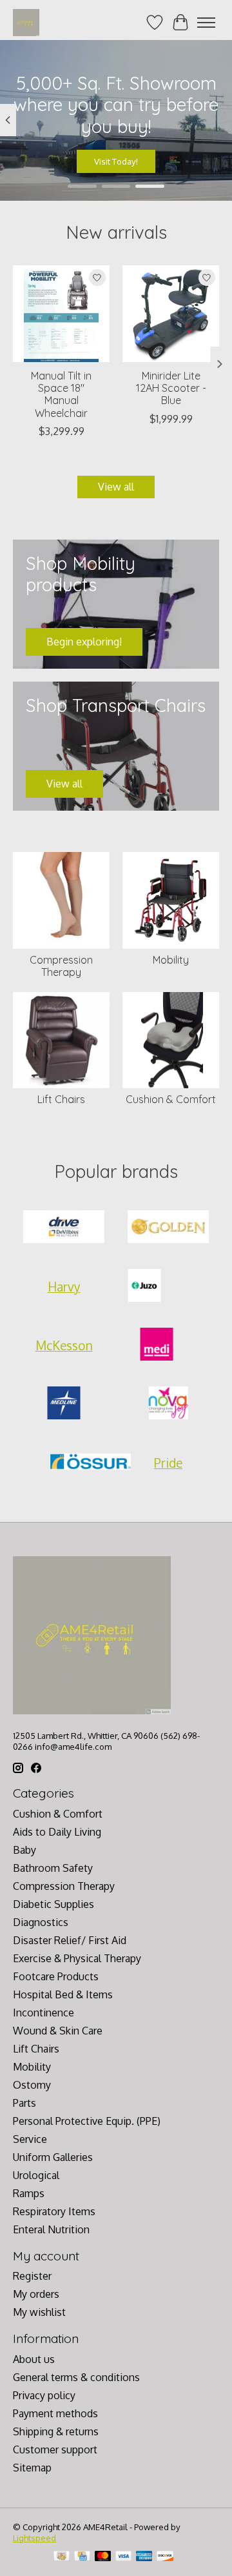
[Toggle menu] (206, 23)
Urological (36, 2175)
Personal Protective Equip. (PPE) (87, 2121)
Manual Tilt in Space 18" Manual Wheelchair (61, 394)
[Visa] (124, 2557)
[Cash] (62, 2557)
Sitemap (32, 2468)
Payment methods (55, 2413)
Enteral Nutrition (51, 2229)
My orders (36, 2294)
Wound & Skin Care (58, 2031)
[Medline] (64, 1404)
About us (34, 2359)
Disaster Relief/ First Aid (70, 1940)
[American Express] (144, 2557)
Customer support (55, 2449)
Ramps (29, 2193)
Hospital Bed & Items (63, 1994)
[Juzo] (144, 1287)
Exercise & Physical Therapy (77, 1958)
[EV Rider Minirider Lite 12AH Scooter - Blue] (171, 314)
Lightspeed (34, 2538)
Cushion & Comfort (171, 1099)
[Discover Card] (165, 2557)
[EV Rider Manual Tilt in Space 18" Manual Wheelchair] (61, 314)
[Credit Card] (82, 2557)
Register (32, 2276)
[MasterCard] (103, 2557)
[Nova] (168, 1404)
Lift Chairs (61, 1099)
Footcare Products (56, 1976)
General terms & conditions (76, 2377)
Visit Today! (116, 161)
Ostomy (32, 2085)
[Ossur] (90, 1463)
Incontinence (43, 2013)
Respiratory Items (54, 2211)
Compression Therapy (61, 966)
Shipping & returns (56, 2431)
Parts (24, 2103)
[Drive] (64, 1228)
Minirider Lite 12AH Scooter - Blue (171, 388)
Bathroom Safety (53, 1868)
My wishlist (39, 2312)
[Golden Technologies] (168, 1228)
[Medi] (157, 1345)
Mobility (171, 960)
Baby (24, 1850)
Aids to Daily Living (57, 1832)
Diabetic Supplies (53, 1904)
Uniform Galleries (53, 2157)
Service (30, 2139)
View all (116, 487)
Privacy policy (44, 2395)
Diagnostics (41, 1922)
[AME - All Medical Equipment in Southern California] (26, 22)
